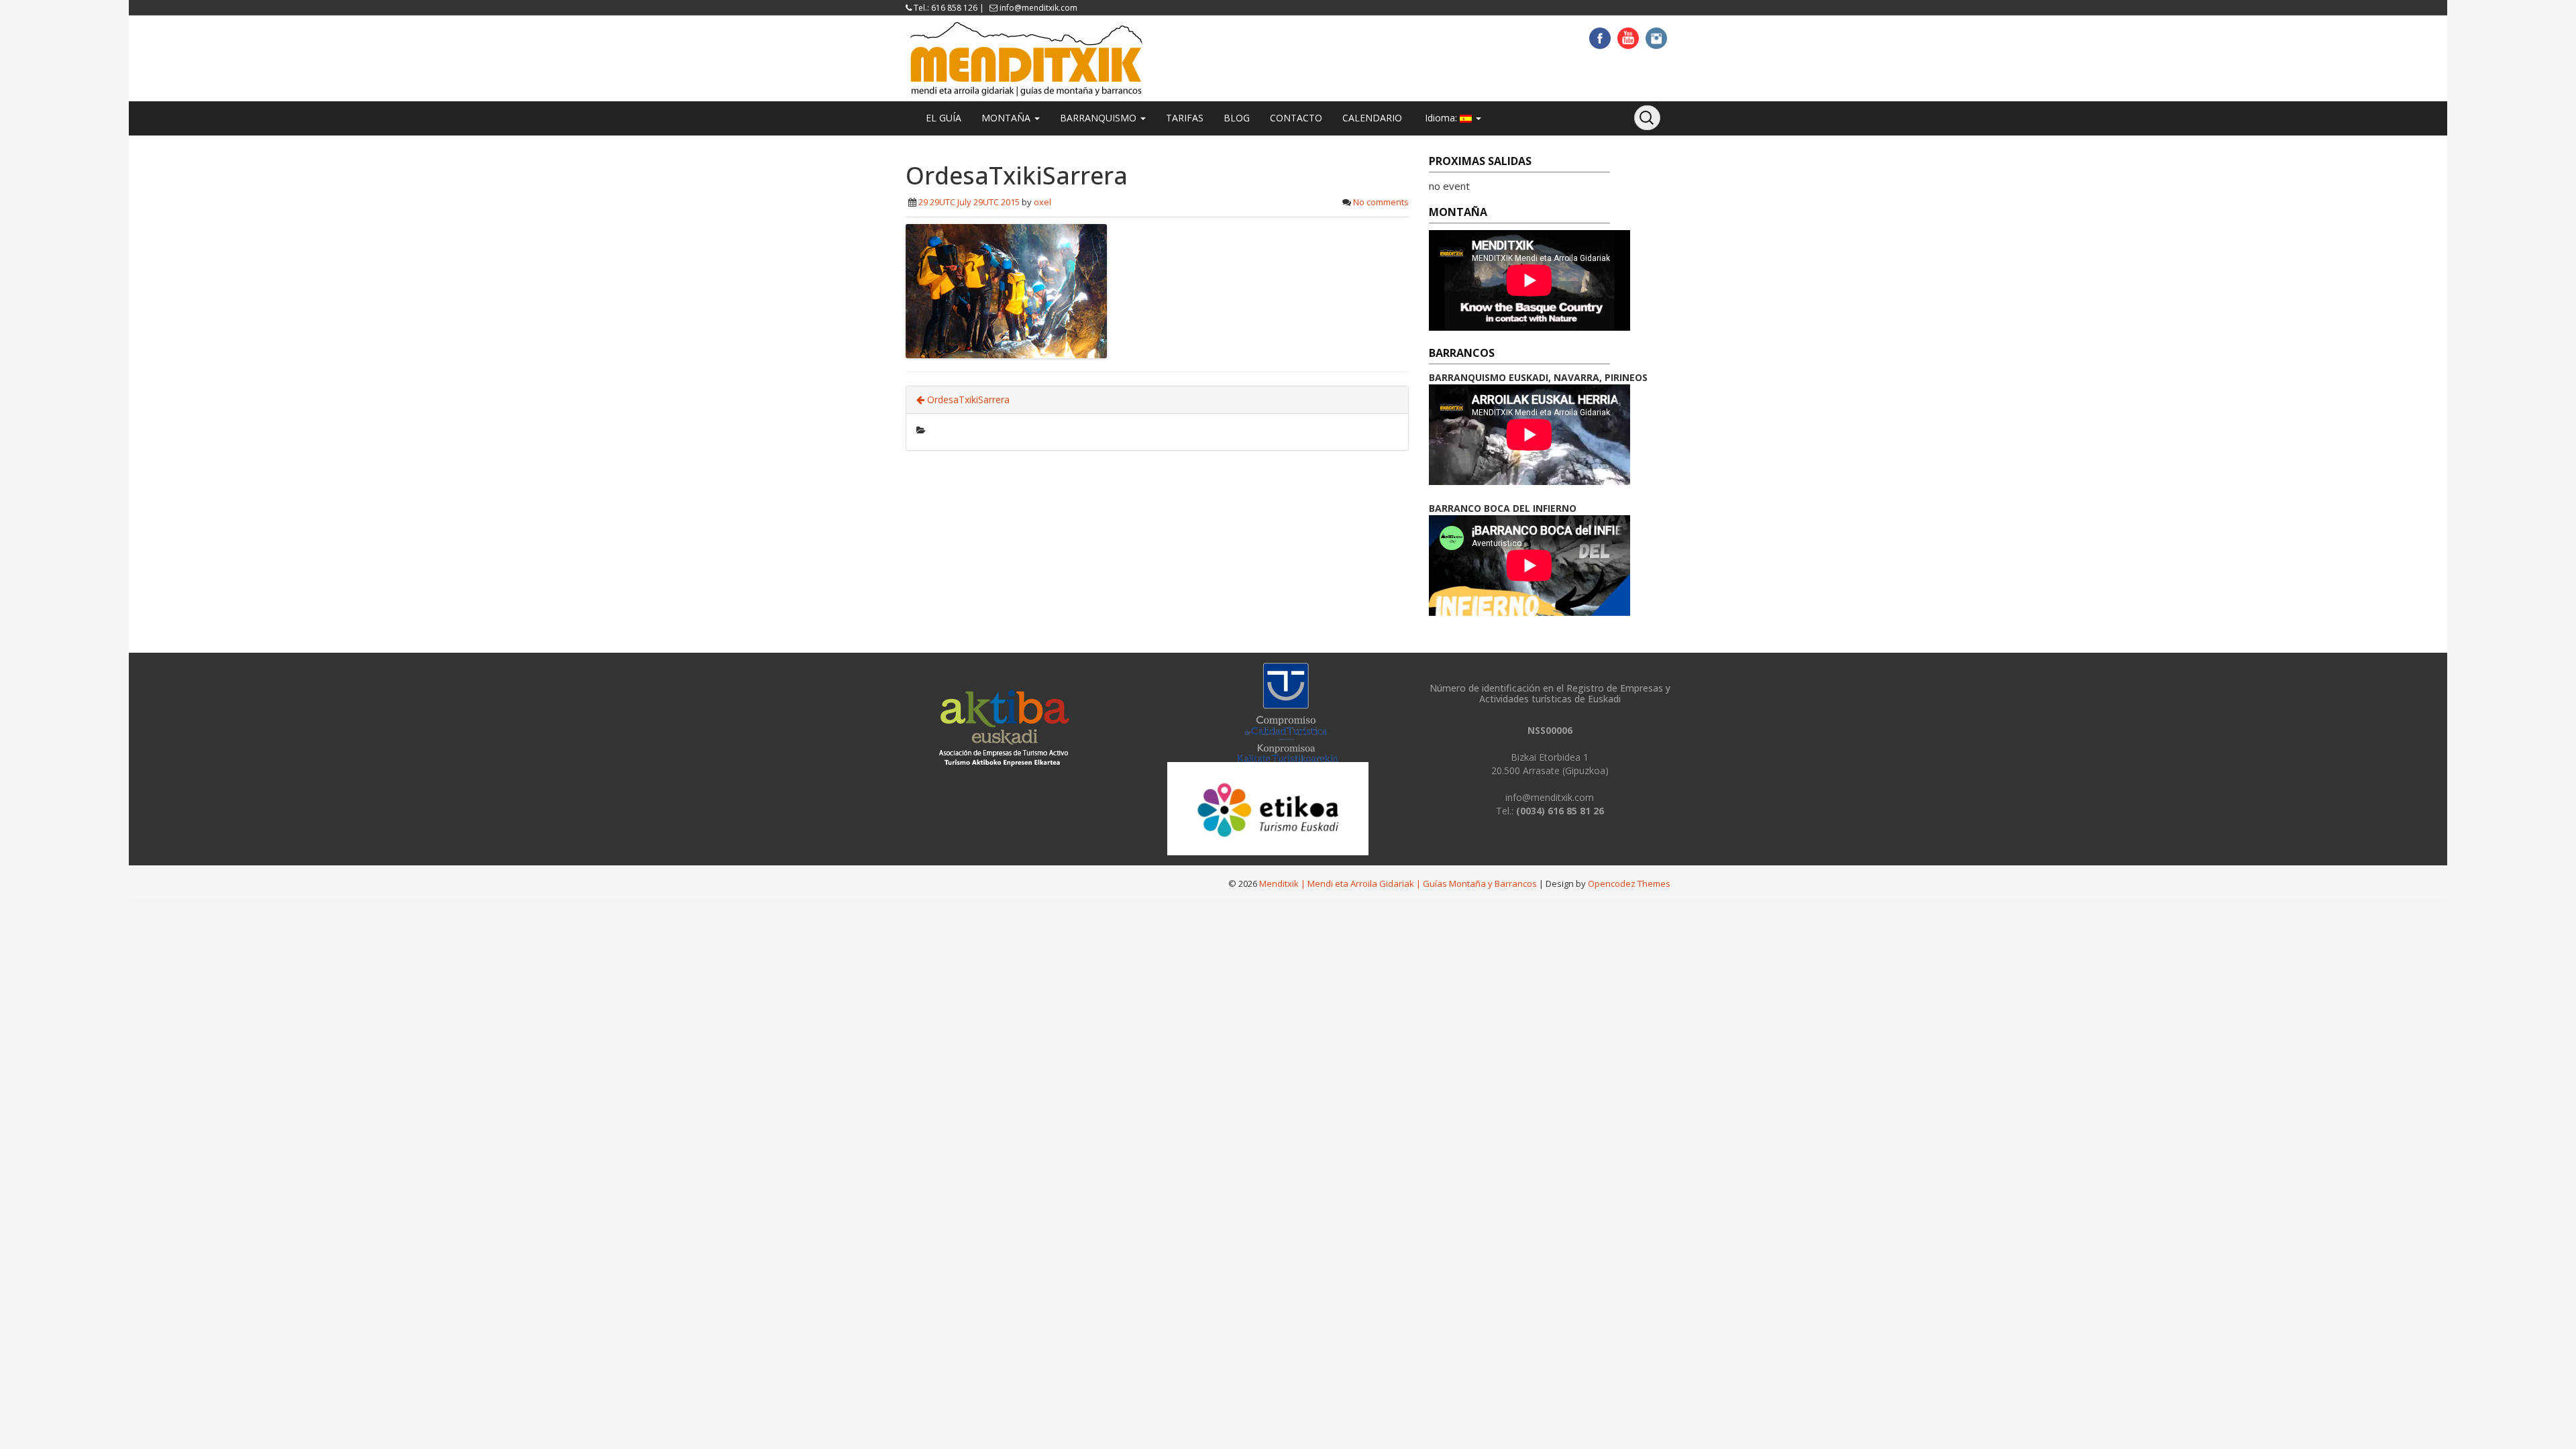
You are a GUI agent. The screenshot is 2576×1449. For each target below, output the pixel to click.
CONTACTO (1296, 118)
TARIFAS (1185, 118)
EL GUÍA (944, 118)
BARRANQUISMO (1099, 118)
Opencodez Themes (1629, 883)
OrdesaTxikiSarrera (967, 399)
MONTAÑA (1007, 118)
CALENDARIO (1372, 118)
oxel (1042, 202)
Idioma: (1441, 118)
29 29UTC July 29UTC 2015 (969, 202)
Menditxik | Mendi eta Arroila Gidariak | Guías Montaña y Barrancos (1398, 883)
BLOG (1237, 118)
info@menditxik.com (1038, 8)
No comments (1381, 202)
